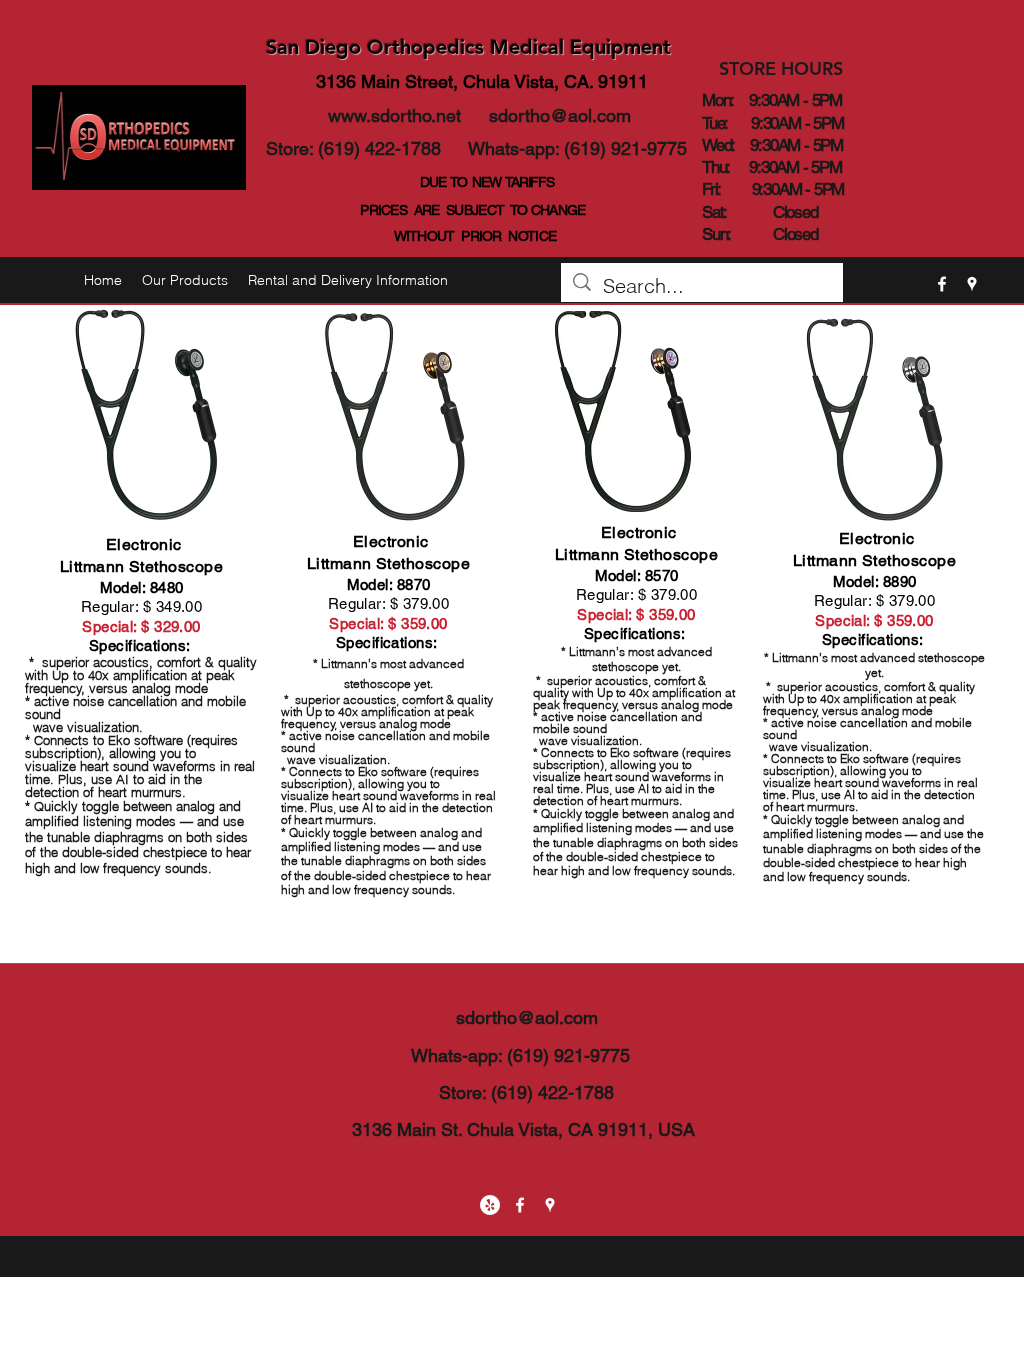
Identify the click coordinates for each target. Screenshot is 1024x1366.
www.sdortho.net (394, 115)
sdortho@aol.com (560, 115)
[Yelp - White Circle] (490, 1205)
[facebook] (942, 284)
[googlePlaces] (972, 284)
